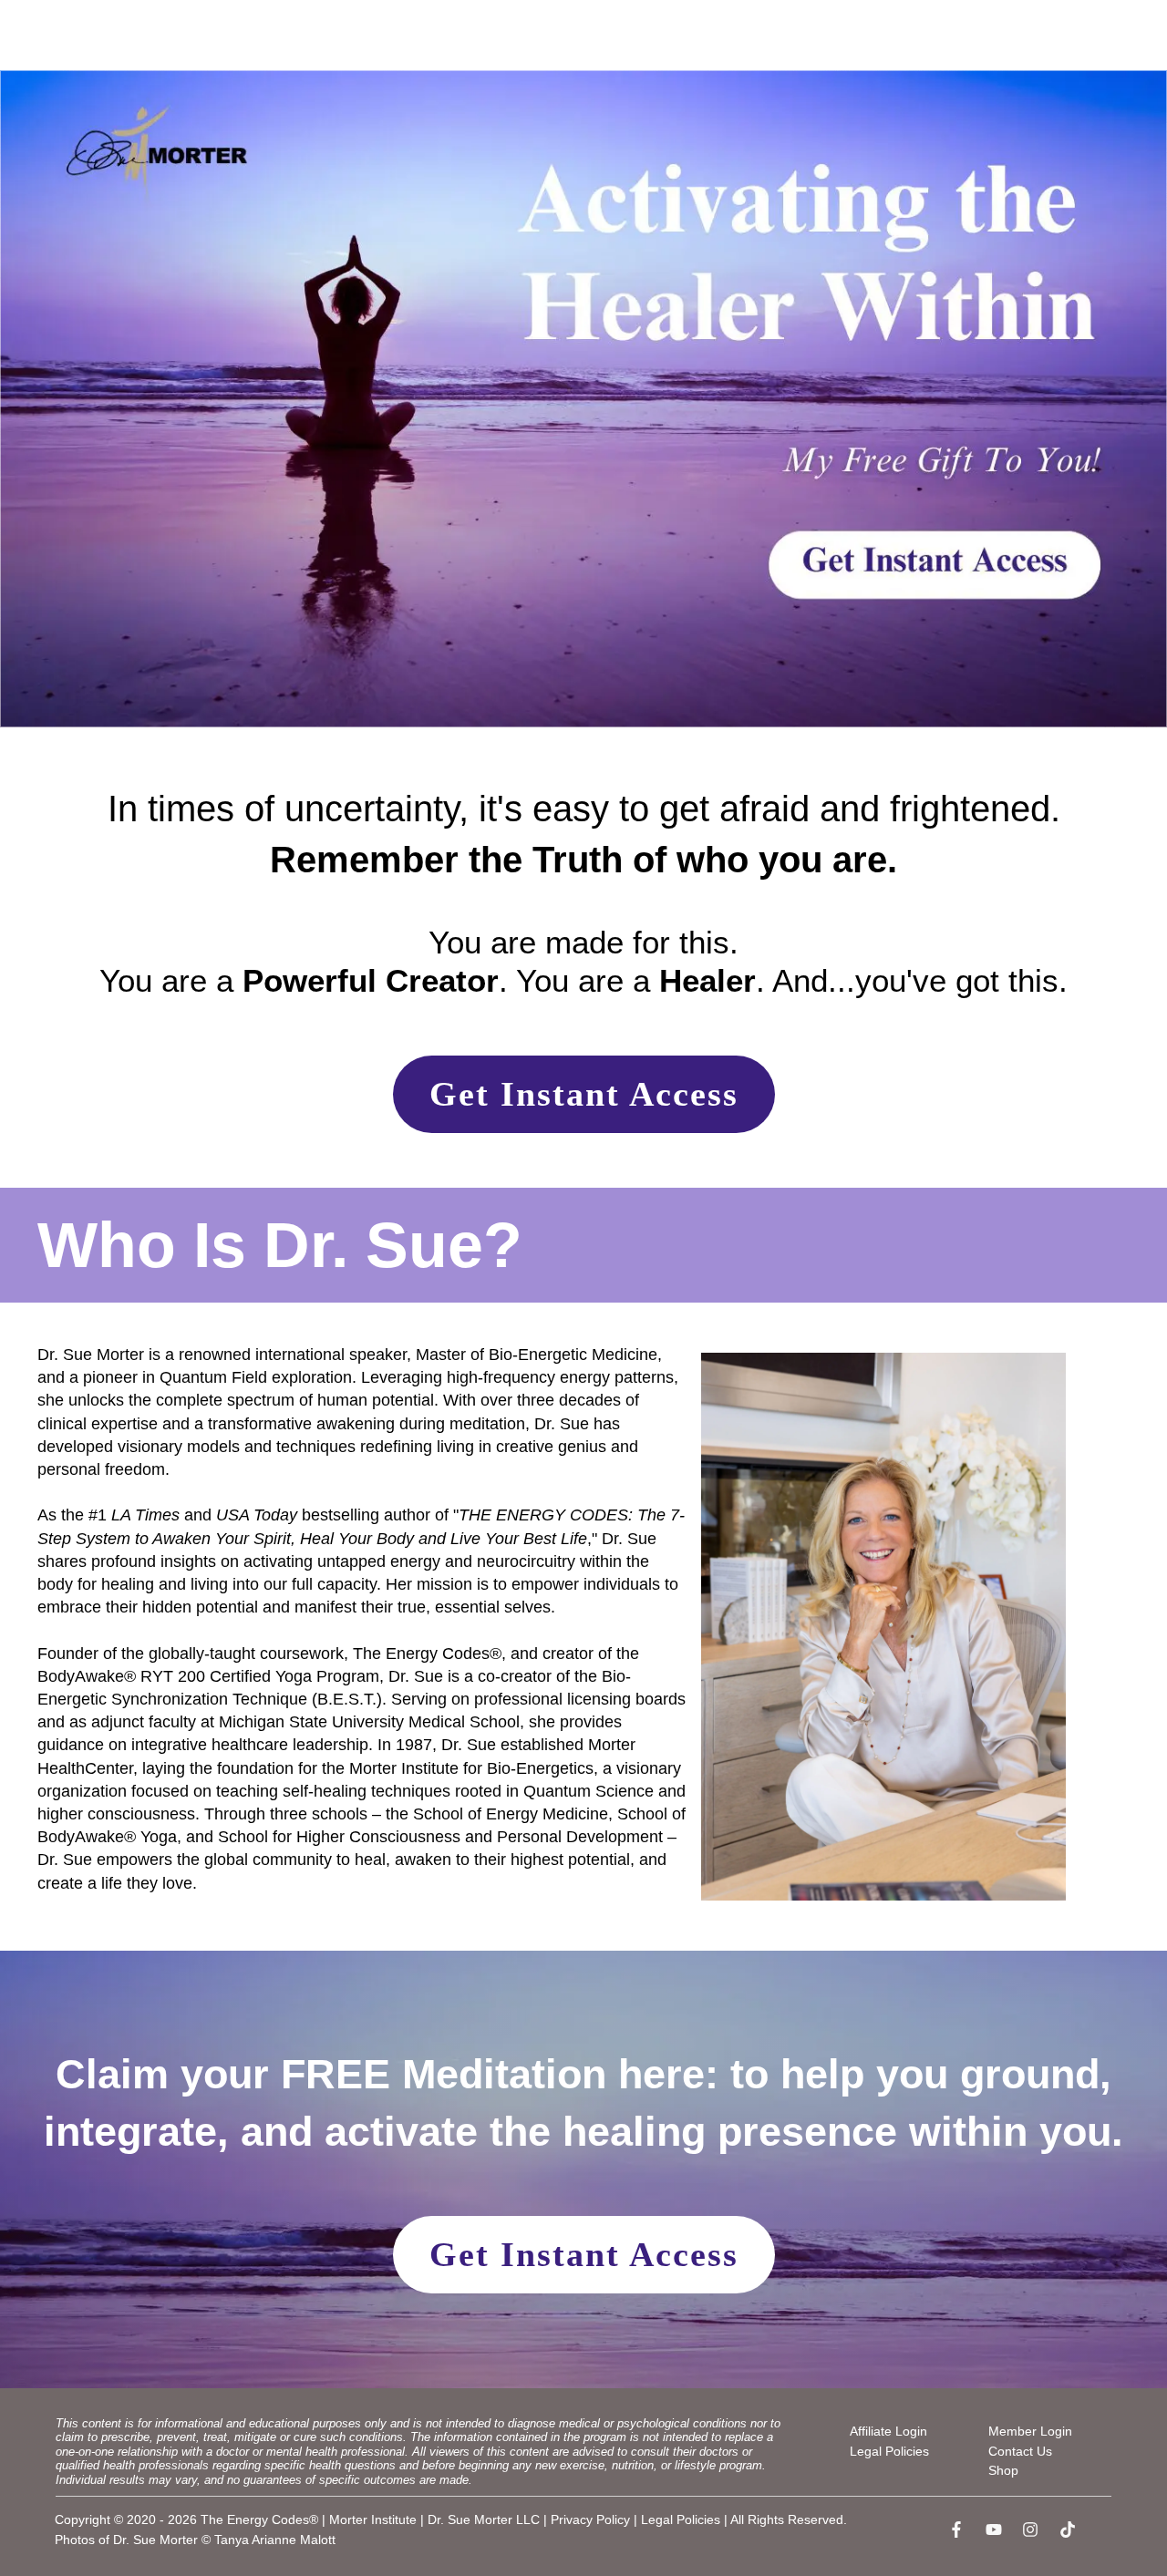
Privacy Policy (590, 2519)
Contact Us (1020, 2451)
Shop (1003, 2470)
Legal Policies (889, 2451)
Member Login (1030, 2431)
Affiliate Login (888, 2431)
